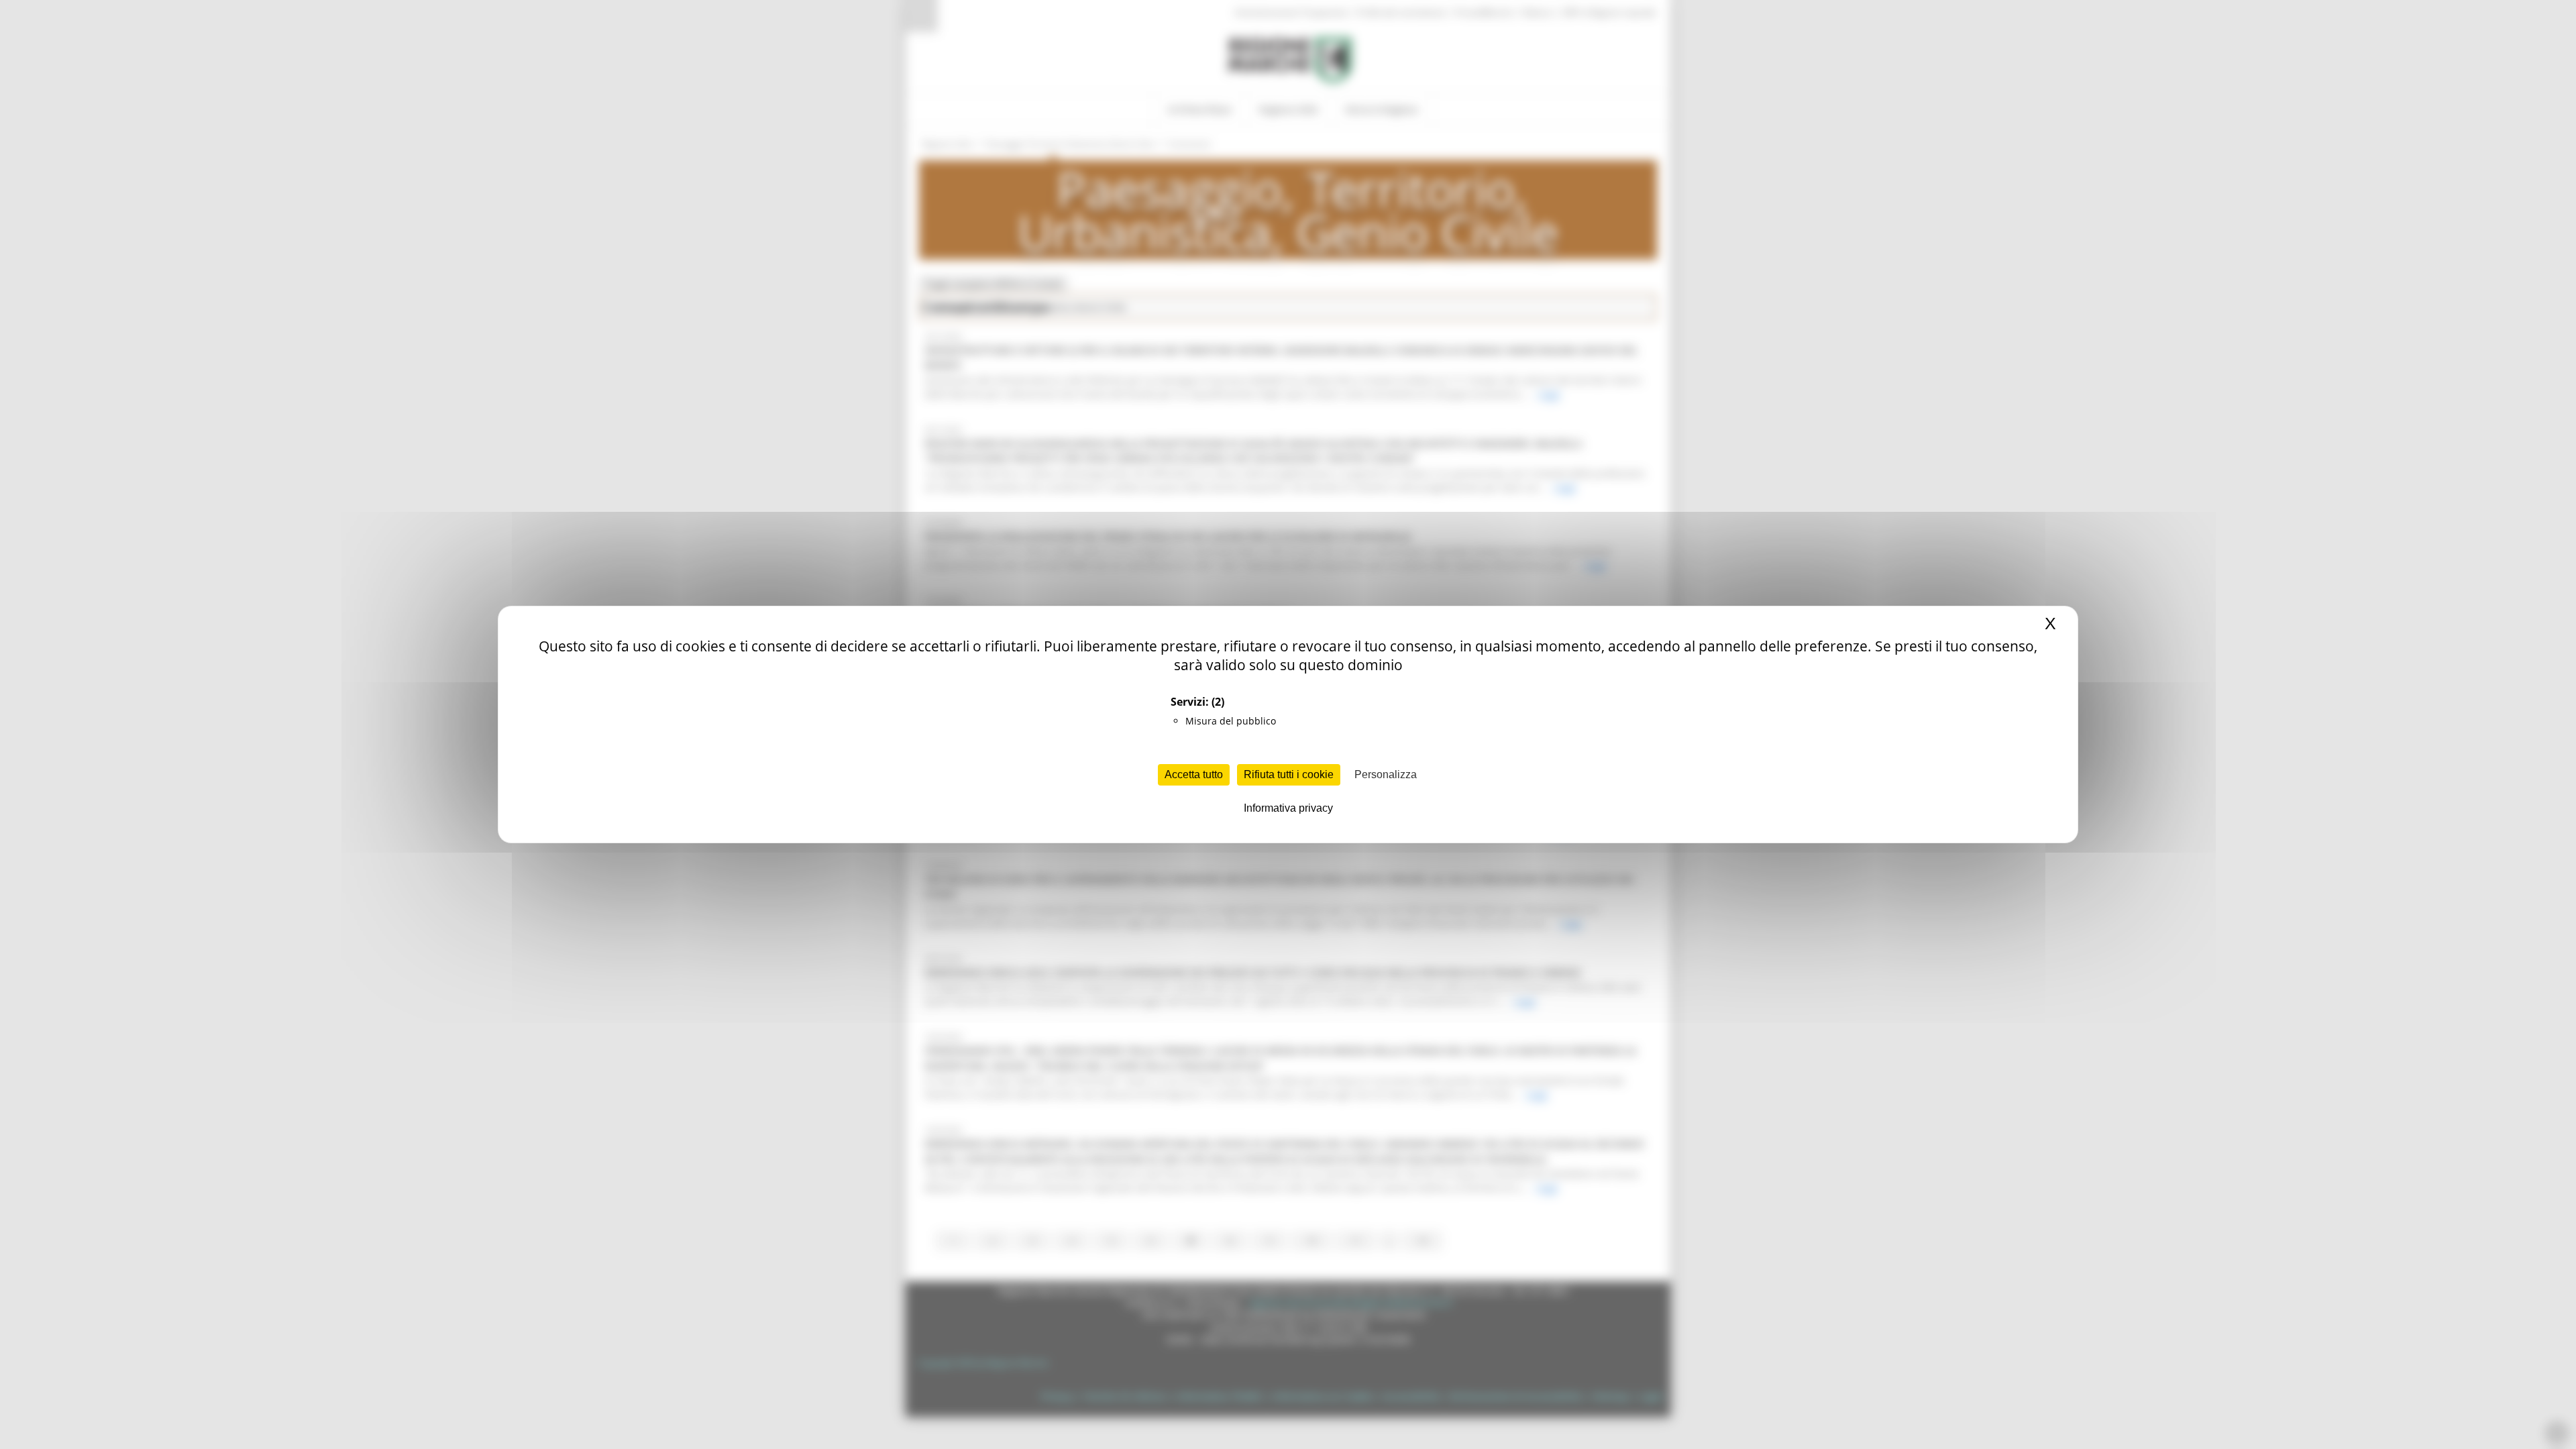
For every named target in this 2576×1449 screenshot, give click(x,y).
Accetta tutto (1194, 774)
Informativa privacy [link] (1288, 808)
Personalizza (1386, 774)
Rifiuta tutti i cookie (1289, 774)
